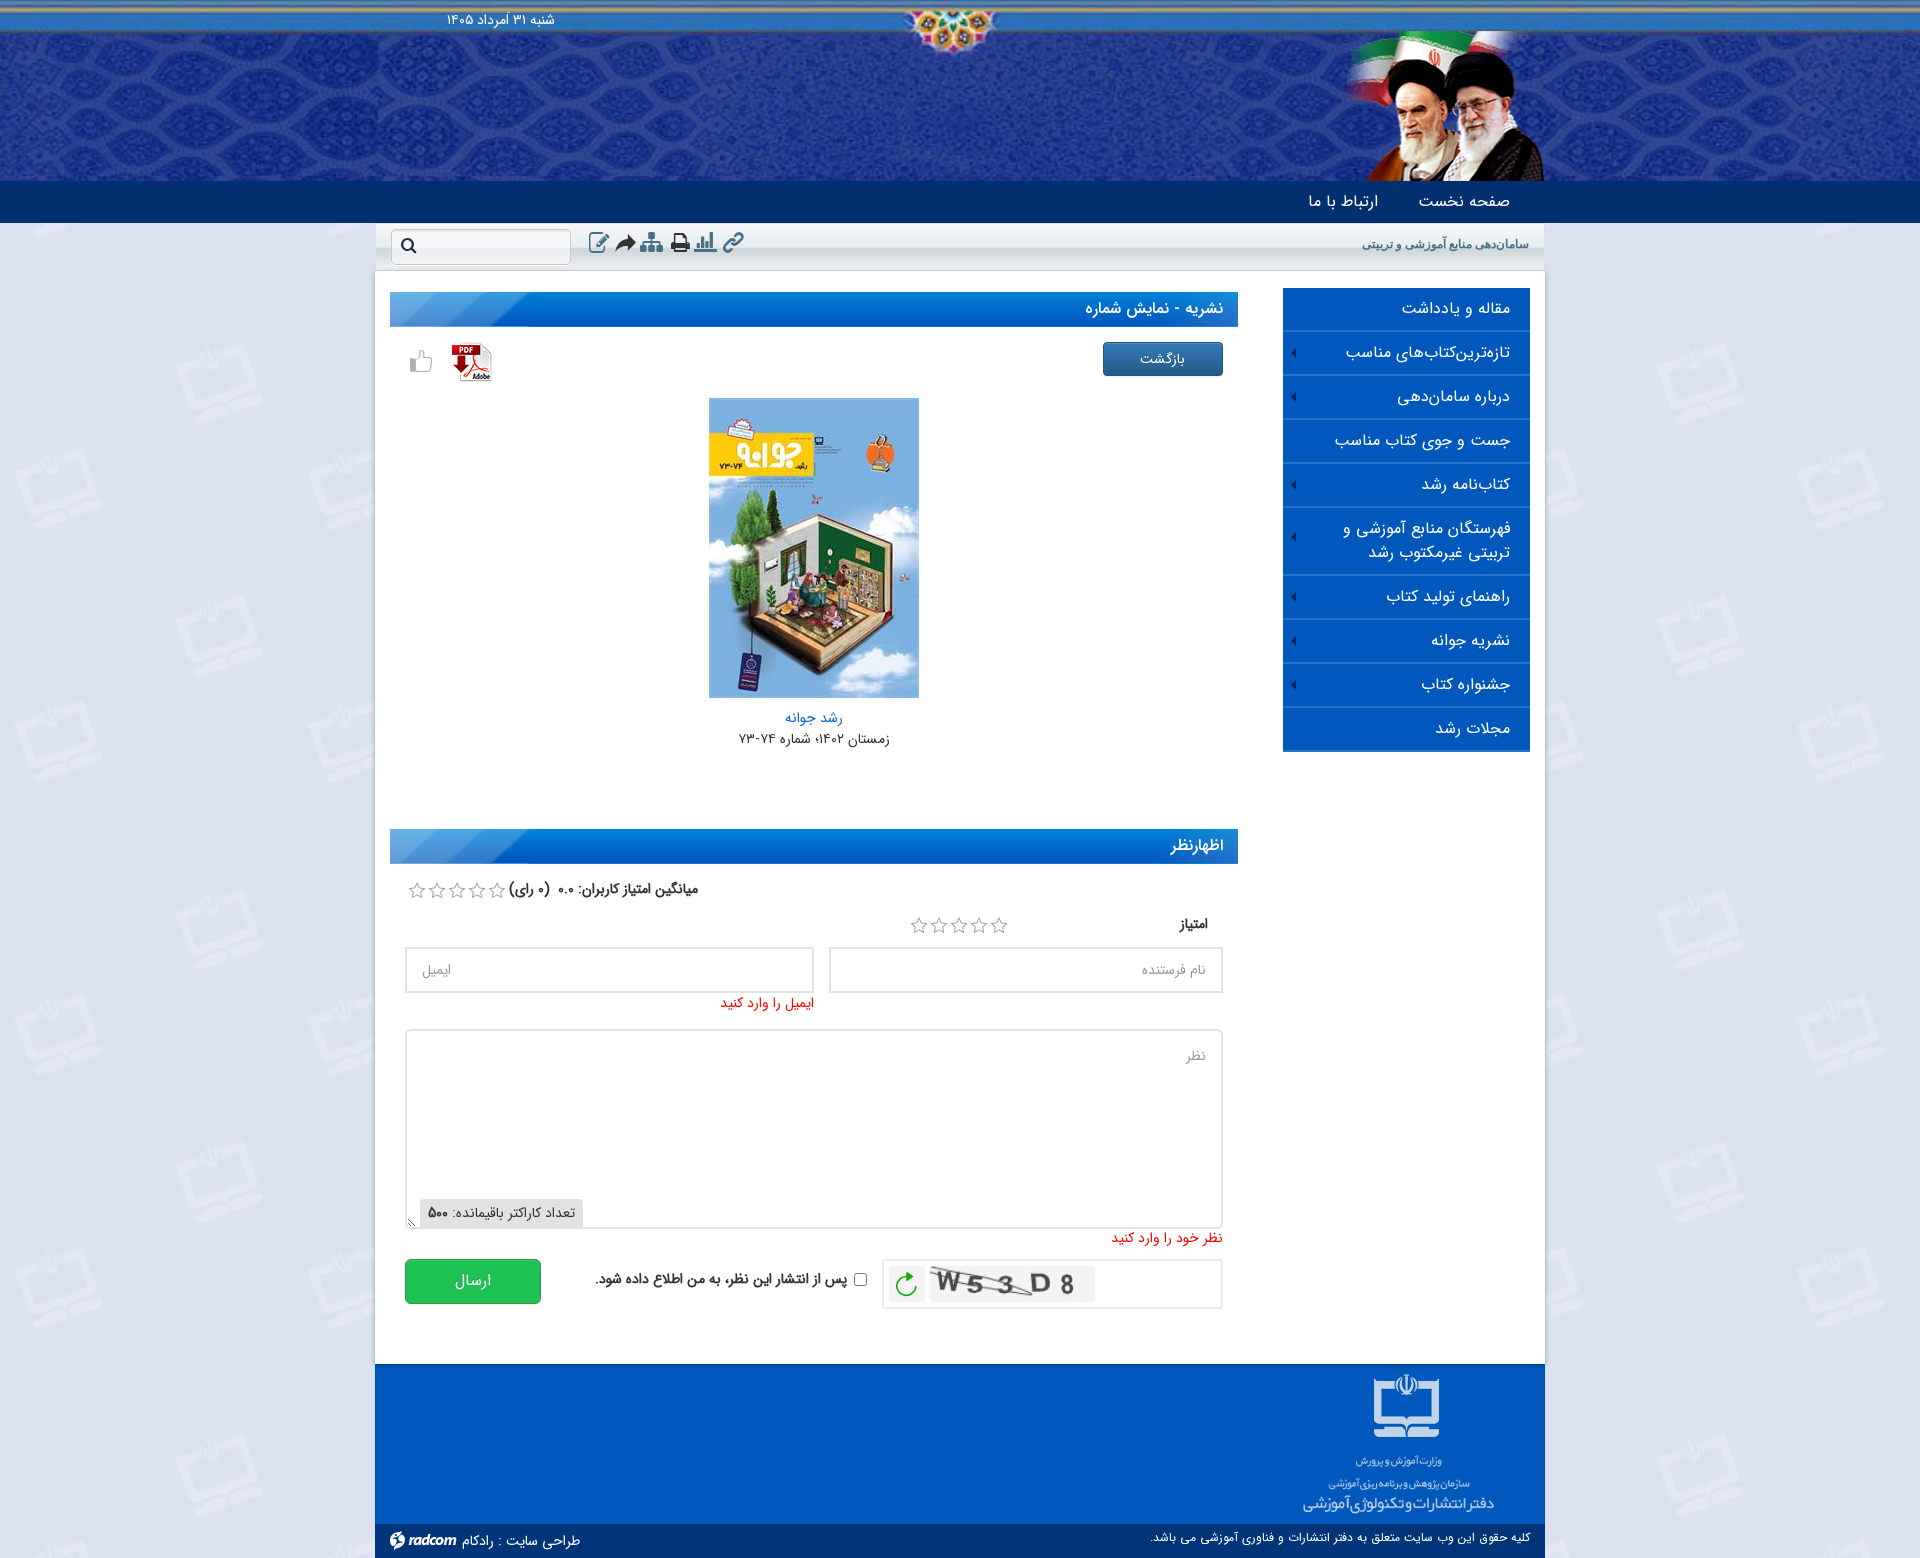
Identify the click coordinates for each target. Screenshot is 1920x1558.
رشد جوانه (814, 718)
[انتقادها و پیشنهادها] (599, 243)
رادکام (478, 1541)
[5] (999, 926)
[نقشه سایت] (651, 243)
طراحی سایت (543, 1541)
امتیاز (1194, 924)
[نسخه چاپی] (680, 242)
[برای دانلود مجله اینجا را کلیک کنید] (472, 361)
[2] (939, 926)
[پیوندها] (733, 243)
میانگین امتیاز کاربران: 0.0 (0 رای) (603, 889)
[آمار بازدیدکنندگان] (705, 243)
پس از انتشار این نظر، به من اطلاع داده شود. (721, 1279)
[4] (979, 926)
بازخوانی (907, 1279)
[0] (417, 891)
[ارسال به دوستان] (626, 242)
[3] (959, 926)
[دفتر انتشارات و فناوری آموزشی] (960, 5)
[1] (919, 926)
